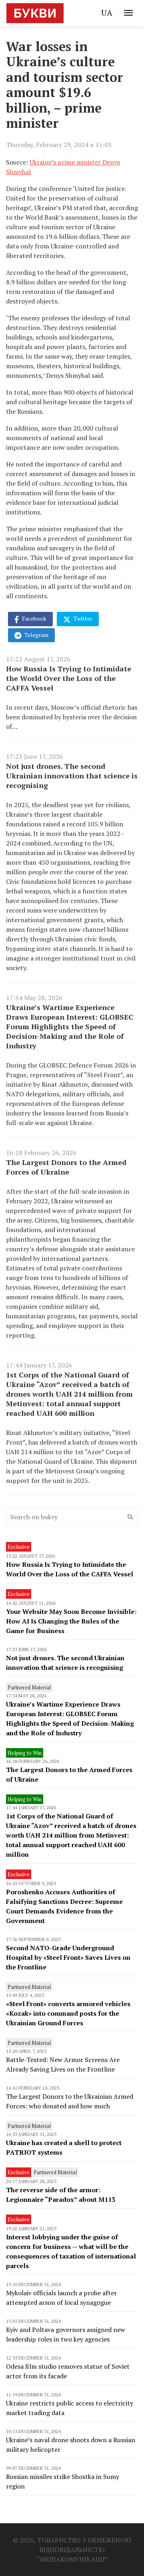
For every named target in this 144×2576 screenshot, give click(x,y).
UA (107, 13)
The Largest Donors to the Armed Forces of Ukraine (66, 1167)
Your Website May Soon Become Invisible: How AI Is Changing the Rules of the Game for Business (71, 1621)
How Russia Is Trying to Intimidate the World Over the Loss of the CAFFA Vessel (69, 678)
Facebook (34, 618)
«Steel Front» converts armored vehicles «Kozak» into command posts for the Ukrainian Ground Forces (68, 2013)
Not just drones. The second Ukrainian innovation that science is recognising (72, 776)
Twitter (82, 618)
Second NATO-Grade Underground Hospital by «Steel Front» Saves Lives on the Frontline (68, 1957)
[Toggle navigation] (128, 13)
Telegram (36, 635)
